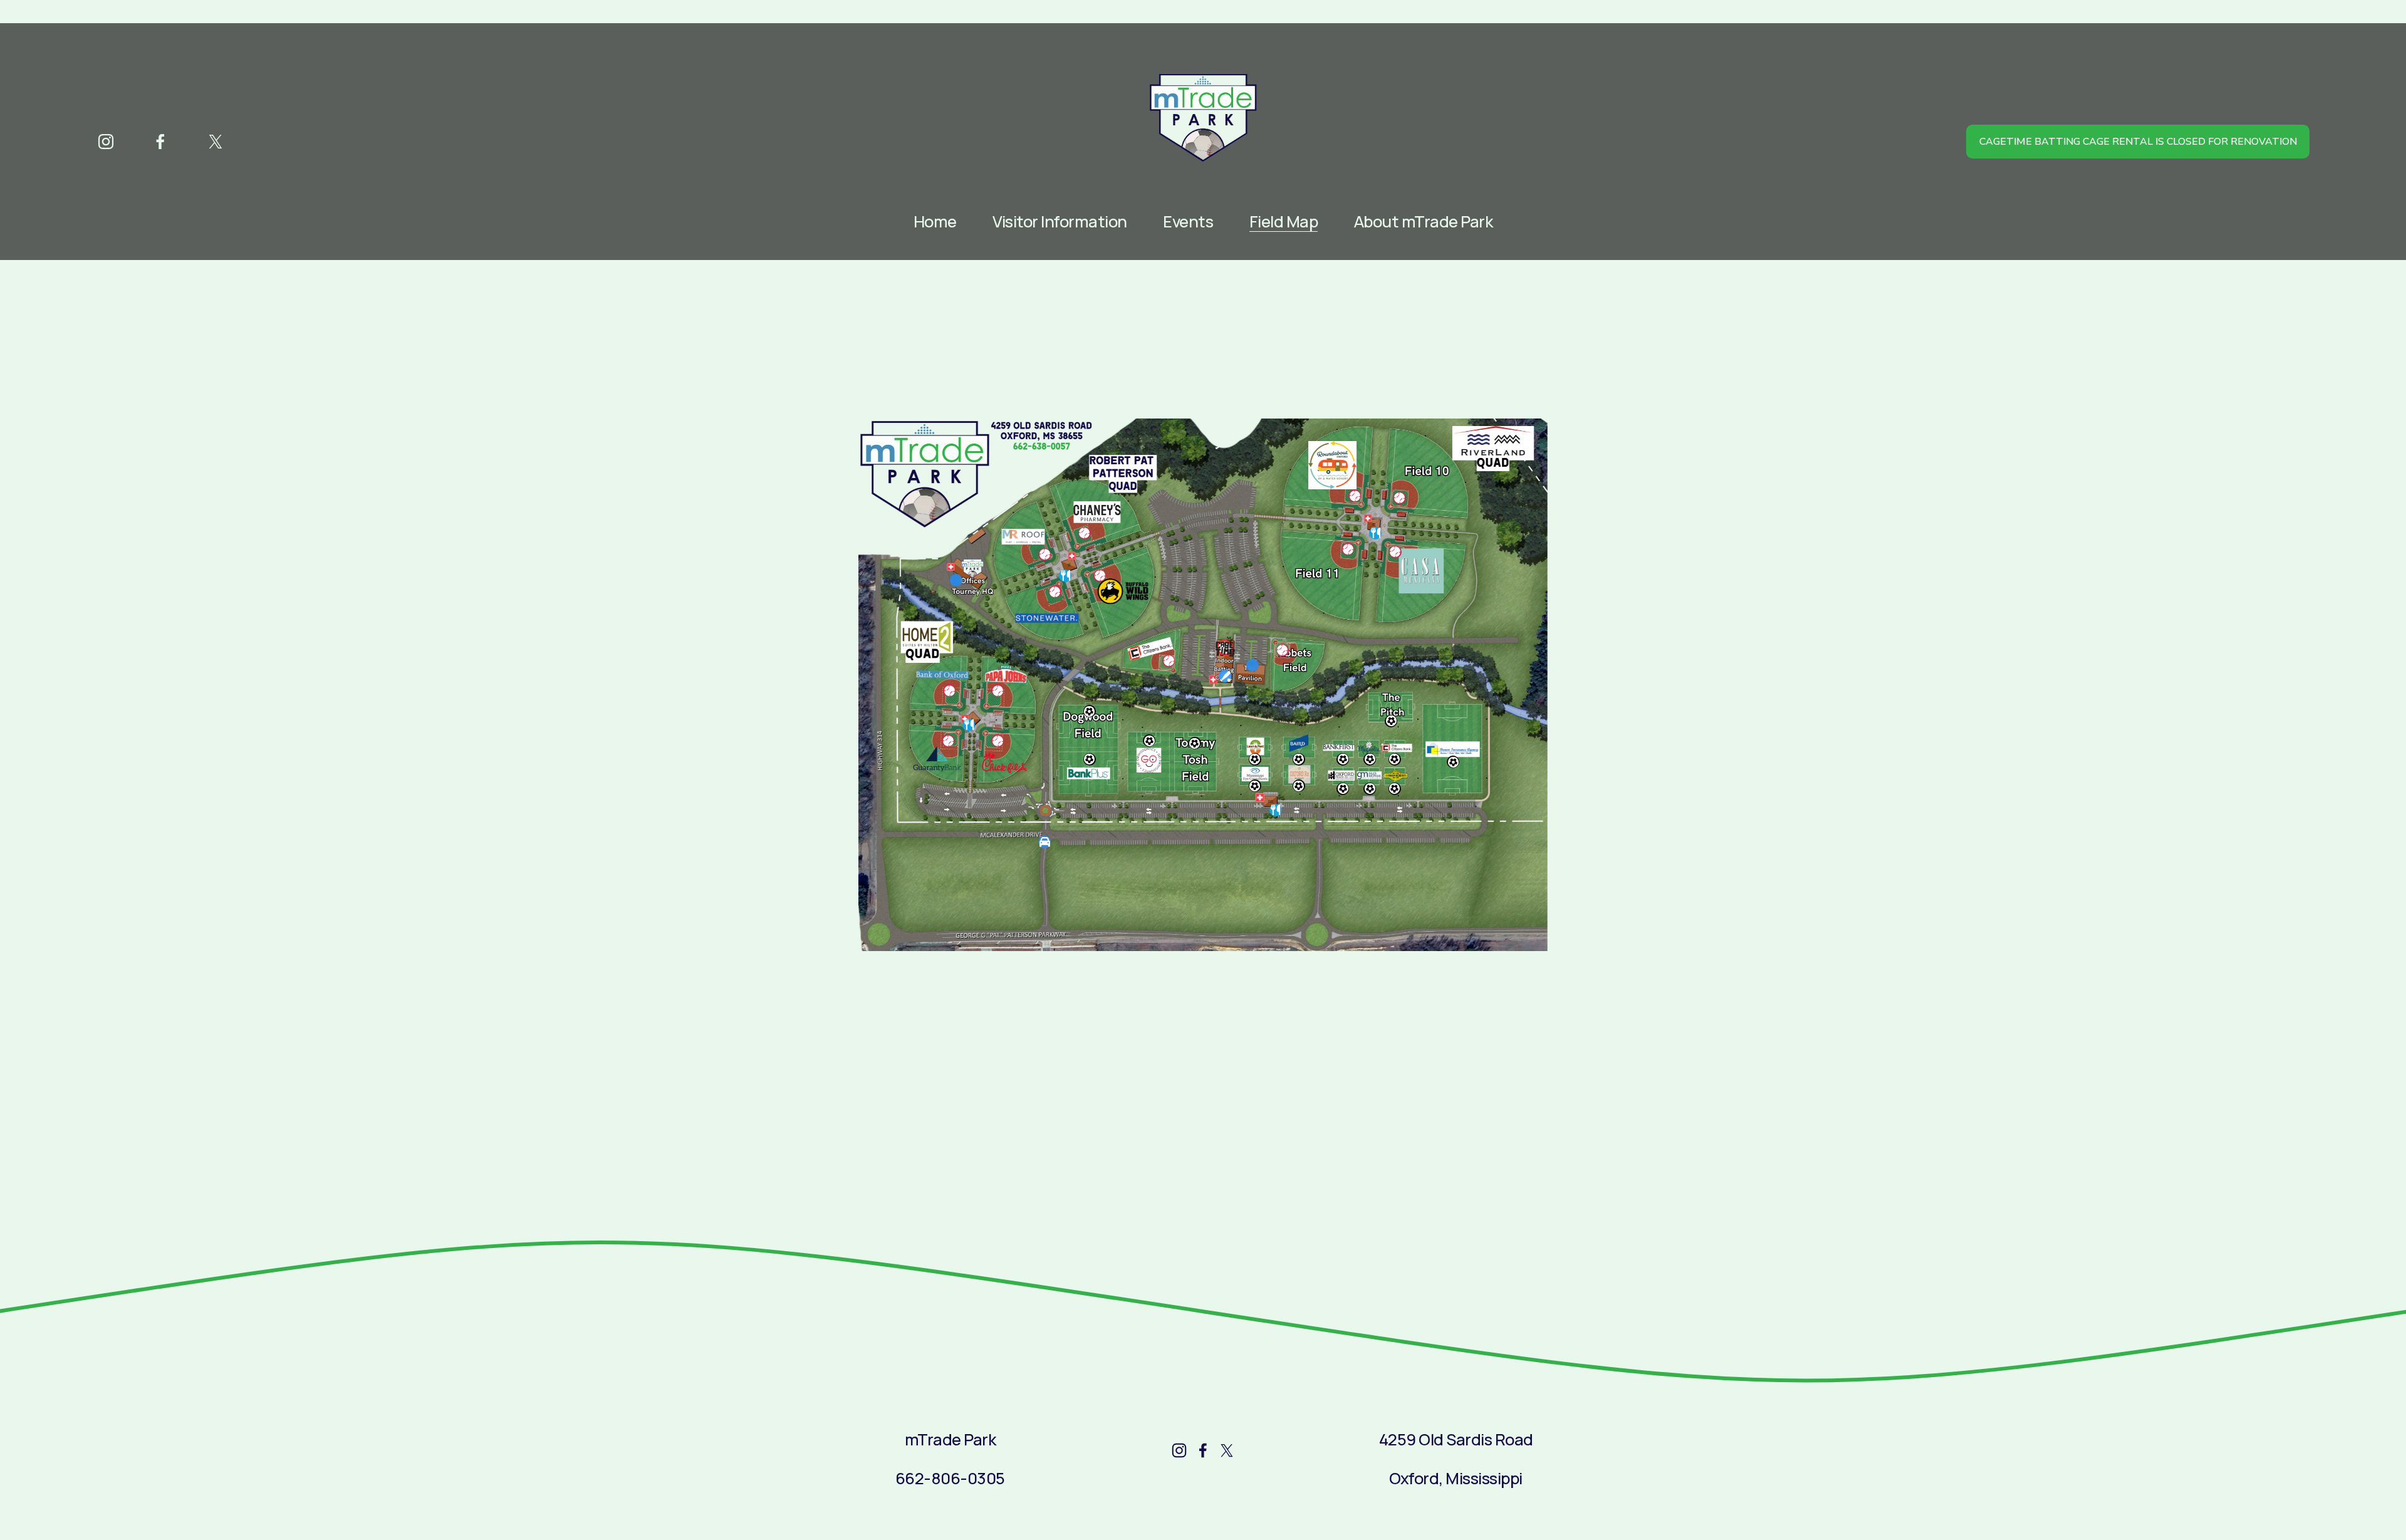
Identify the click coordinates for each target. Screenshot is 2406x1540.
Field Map (1284, 222)
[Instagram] (106, 142)
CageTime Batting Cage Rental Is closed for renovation (2138, 142)
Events (1188, 222)
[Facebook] (160, 142)
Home (935, 222)
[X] (216, 142)
